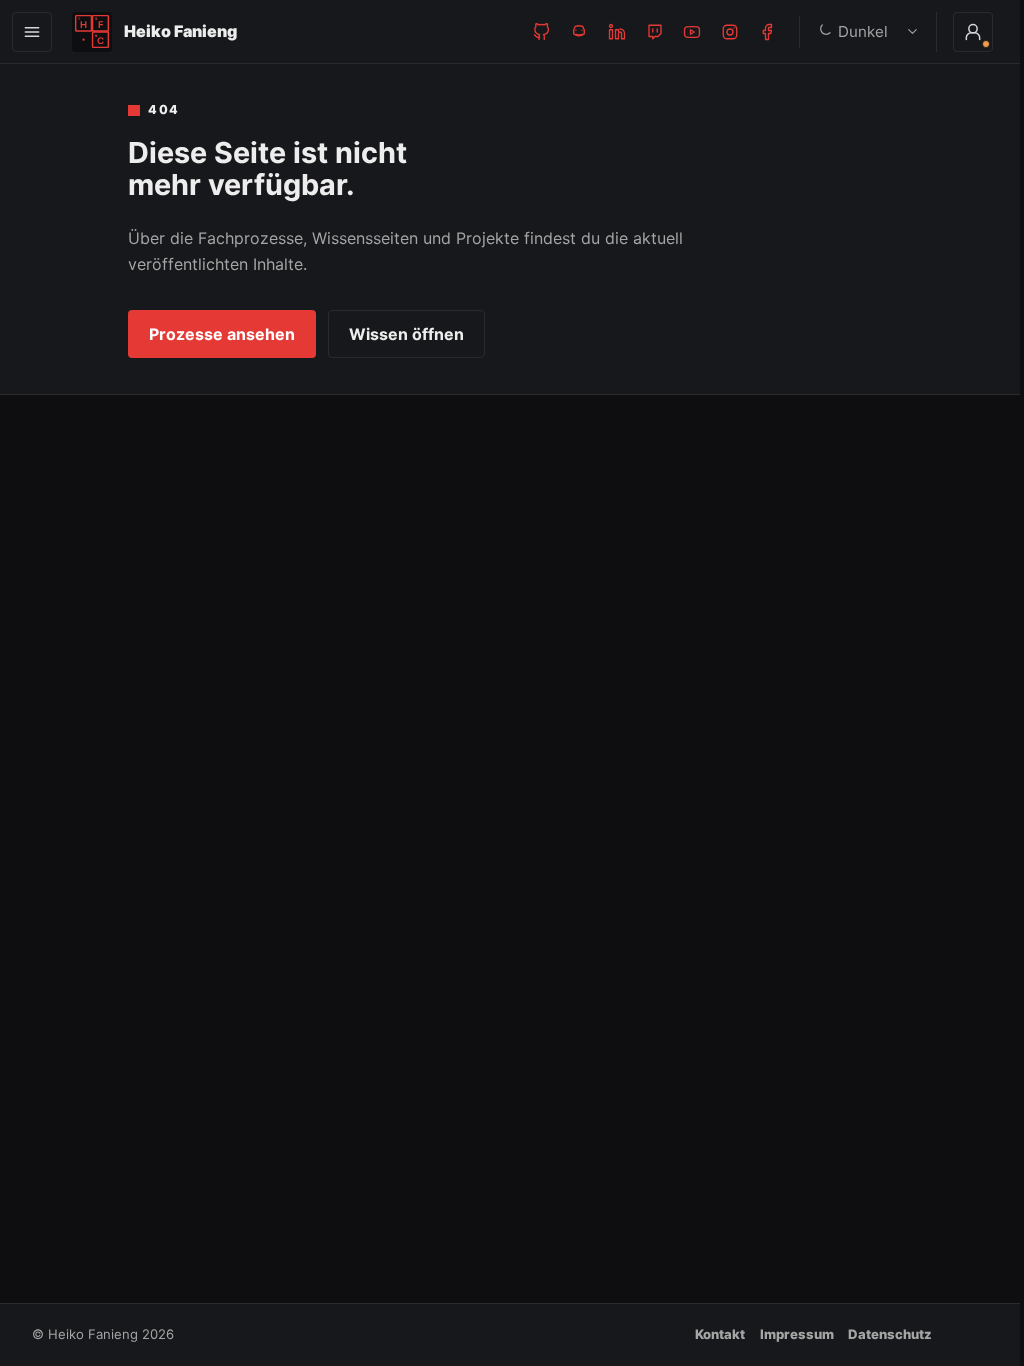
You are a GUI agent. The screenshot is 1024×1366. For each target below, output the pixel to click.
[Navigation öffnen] (32, 32)
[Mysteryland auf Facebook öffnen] (767, 32)
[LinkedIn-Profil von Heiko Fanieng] (617, 32)
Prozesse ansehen (222, 334)
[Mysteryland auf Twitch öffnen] (655, 32)
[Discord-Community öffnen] (579, 32)
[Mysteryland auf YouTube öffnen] (692, 32)
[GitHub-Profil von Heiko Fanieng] (542, 32)
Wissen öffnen (406, 334)
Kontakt (720, 1334)
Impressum (797, 1334)
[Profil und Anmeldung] (958, 32)
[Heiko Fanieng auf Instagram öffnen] (730, 32)
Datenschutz (890, 1334)
